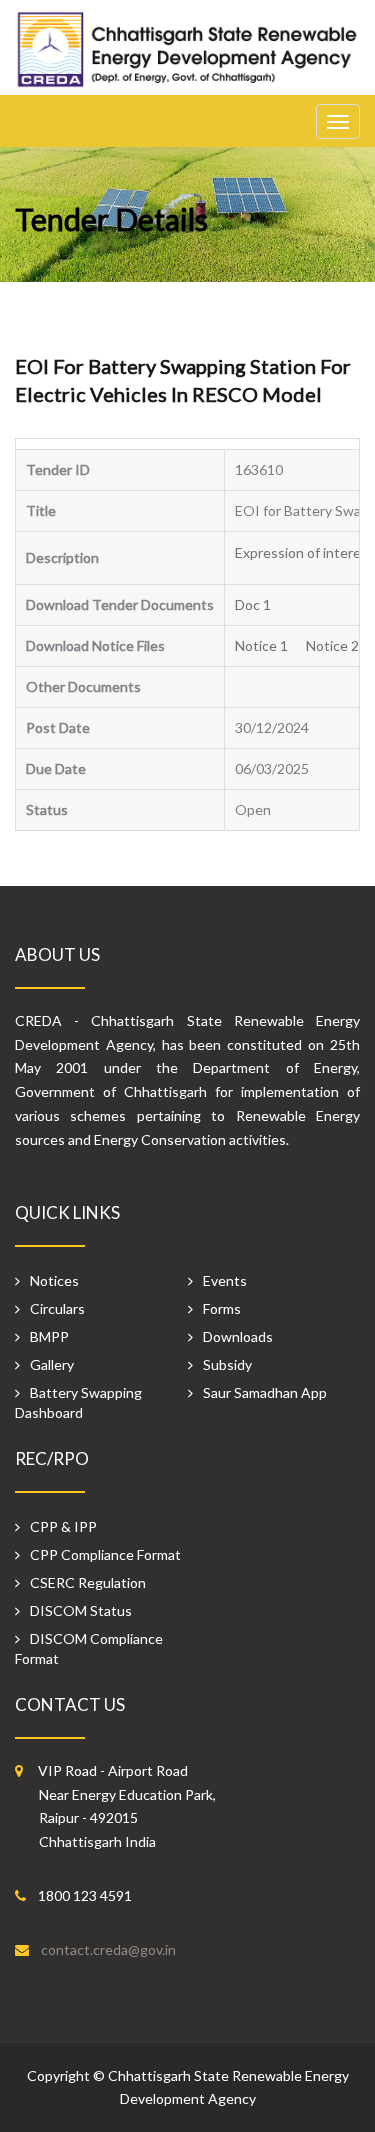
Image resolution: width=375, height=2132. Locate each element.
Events (225, 1280)
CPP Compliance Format (105, 1554)
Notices (54, 1280)
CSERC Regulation (88, 1582)
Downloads (238, 1336)
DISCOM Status (81, 1610)
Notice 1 (269, 645)
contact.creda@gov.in (108, 1949)
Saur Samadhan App (265, 1392)
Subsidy (227, 1364)
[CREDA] (187, 59)
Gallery (52, 1364)
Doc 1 (260, 604)
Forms (222, 1308)
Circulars (57, 1308)
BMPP (49, 1336)
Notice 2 (340, 645)
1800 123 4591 (85, 1895)
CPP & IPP (63, 1526)
